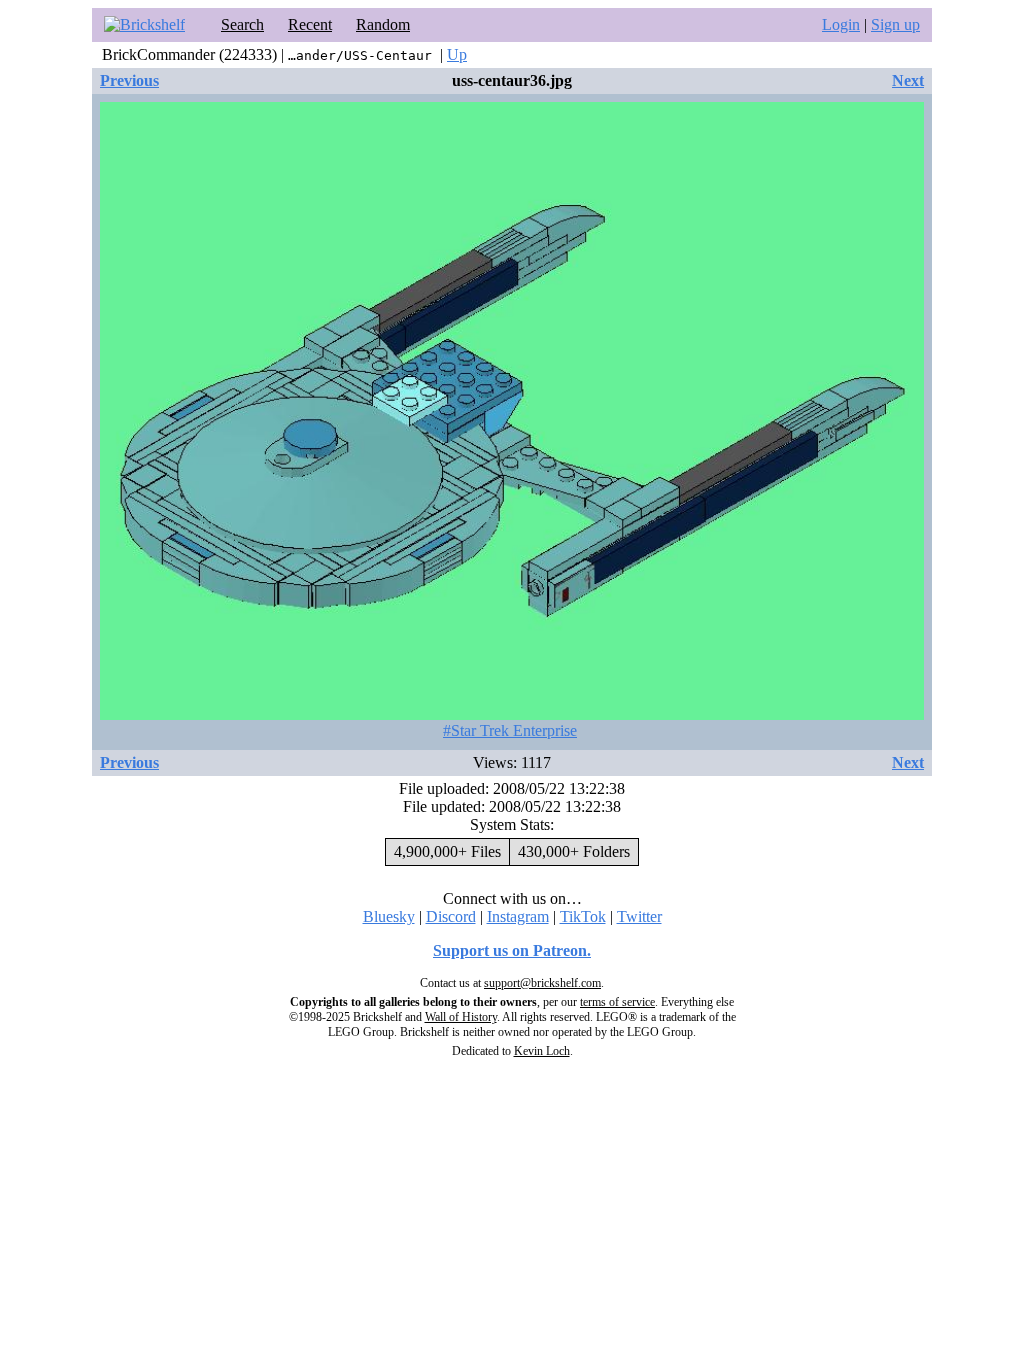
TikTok (583, 916)
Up (457, 54)
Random (383, 24)
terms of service (617, 1002)
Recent (310, 24)
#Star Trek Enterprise (510, 730)
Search (242, 24)
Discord (451, 916)
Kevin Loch (542, 1051)
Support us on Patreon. (512, 950)
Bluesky (389, 916)
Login (841, 24)
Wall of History (461, 1017)
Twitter (639, 916)
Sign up (895, 24)
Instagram (518, 916)
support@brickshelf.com (542, 983)
